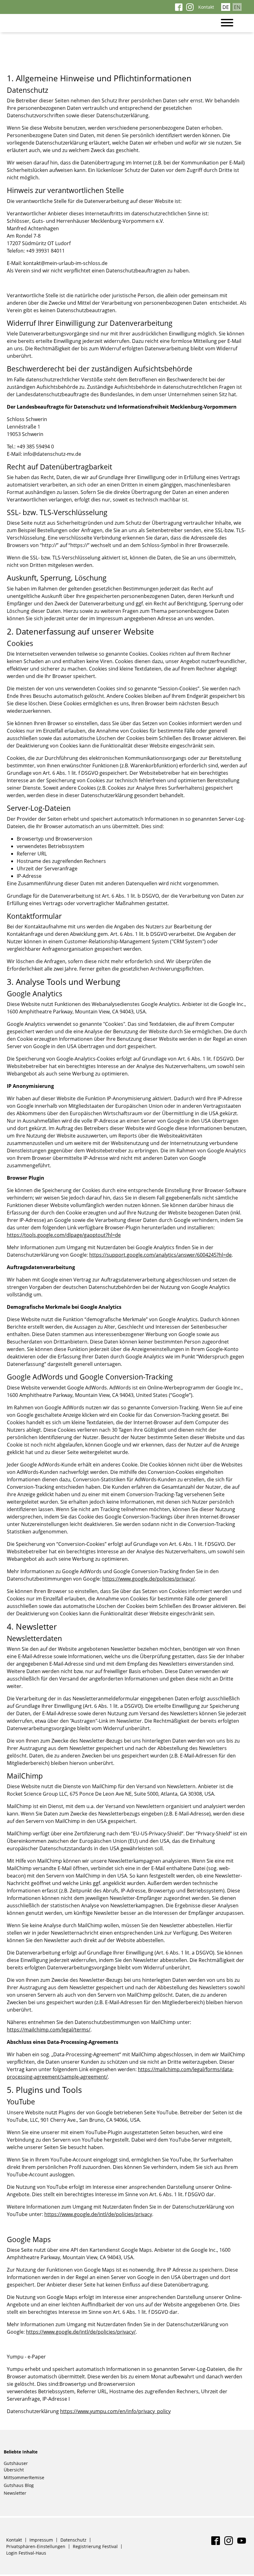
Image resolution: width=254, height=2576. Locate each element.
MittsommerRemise (24, 2477)
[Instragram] (190, 9)
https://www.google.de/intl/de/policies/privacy (98, 2214)
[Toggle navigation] (230, 23)
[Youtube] (242, 2543)
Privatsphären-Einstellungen (36, 2546)
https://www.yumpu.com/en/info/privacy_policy (115, 2411)
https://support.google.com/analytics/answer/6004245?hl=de (160, 1255)
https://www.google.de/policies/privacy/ (149, 1579)
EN (237, 7)
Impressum (41, 2540)
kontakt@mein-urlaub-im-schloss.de (65, 263)
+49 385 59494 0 (35, 447)
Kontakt (206, 7)
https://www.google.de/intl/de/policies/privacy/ (81, 2332)
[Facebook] (179, 9)
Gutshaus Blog (19, 2485)
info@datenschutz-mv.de (52, 454)
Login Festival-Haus (26, 2553)
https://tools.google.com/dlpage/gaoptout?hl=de (64, 1235)
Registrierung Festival (95, 2546)
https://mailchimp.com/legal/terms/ (49, 2030)
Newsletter (15, 2493)
